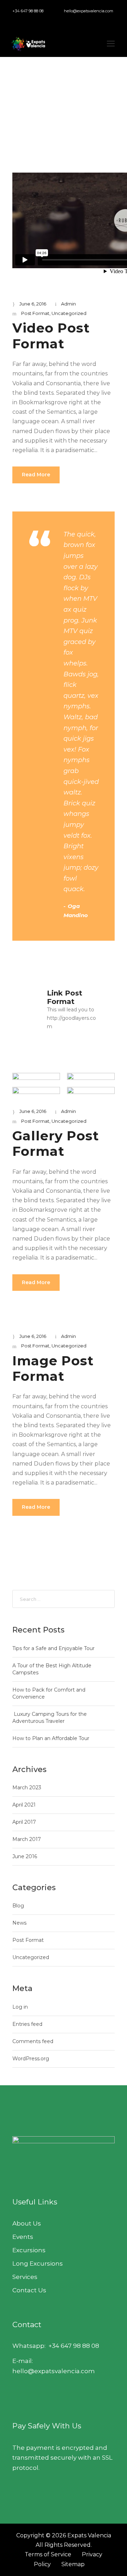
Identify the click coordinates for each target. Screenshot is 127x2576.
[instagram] (42, 19)
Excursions (29, 2250)
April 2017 (24, 1822)
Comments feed (33, 2041)
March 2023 (27, 1788)
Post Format (35, 313)
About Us (27, 2223)
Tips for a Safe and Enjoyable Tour (53, 1648)
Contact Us (29, 2290)
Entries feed (27, 2024)
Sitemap (73, 2564)
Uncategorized (69, 313)
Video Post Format (51, 336)
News (19, 1923)
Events (23, 2237)
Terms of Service (48, 2554)
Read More (36, 475)
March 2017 (27, 1839)
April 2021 (24, 1805)
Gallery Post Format (56, 1143)
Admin (68, 304)
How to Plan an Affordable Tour (51, 1738)
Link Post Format (65, 997)
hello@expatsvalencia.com (89, 11)
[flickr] (21, 19)
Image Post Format (53, 1368)
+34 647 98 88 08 (28, 11)
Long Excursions (38, 2263)
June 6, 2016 (33, 304)
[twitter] (32, 19)
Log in (20, 2007)
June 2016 (25, 1856)
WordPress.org (31, 2059)
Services (25, 2277)
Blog (18, 1906)
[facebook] (10, 19)
